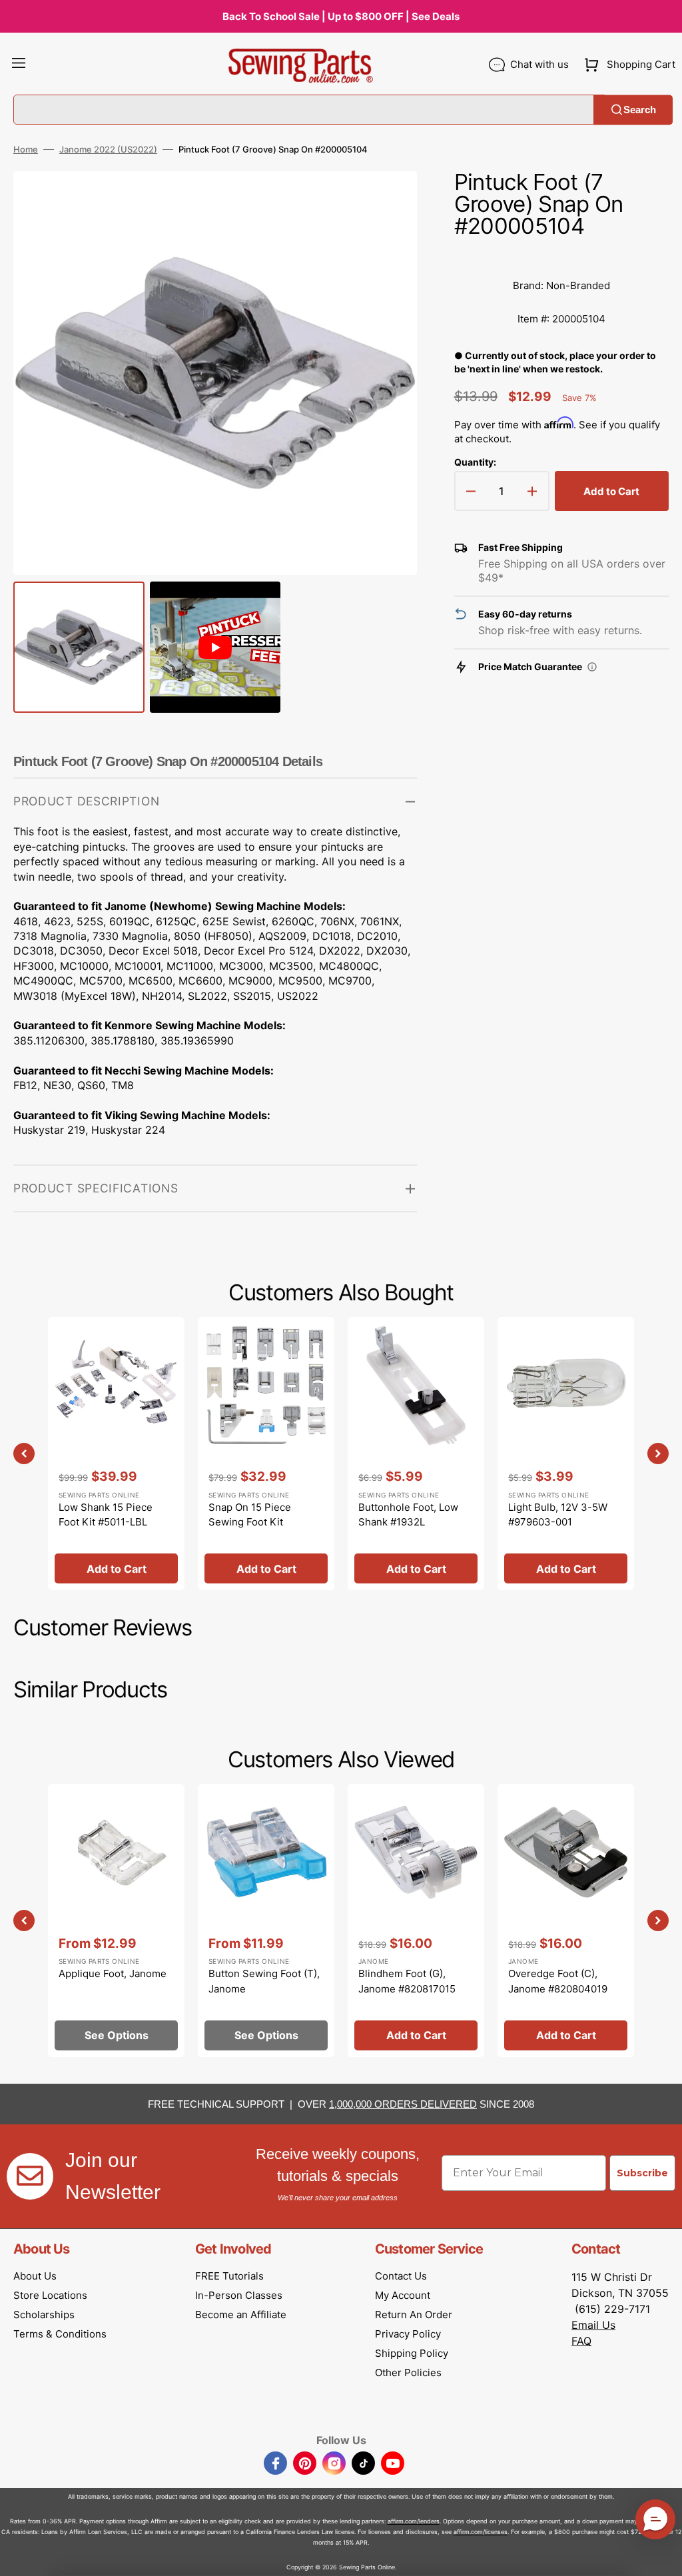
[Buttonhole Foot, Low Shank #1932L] (416, 1454)
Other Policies (408, 2372)
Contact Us (401, 2276)
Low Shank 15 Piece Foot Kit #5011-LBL (106, 1515)
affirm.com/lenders (414, 2521)
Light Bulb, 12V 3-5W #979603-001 (558, 1515)
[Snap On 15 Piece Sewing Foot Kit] (266, 1454)
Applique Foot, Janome (113, 1973)
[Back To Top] (662, 2556)
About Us (35, 2276)
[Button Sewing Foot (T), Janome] (266, 1921)
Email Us (593, 2325)
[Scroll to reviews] (561, 256)
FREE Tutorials (229, 2276)
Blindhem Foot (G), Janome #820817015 (407, 1981)
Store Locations (50, 2295)
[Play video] (387, 238)
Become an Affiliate (241, 2315)
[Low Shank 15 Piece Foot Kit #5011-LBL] (116, 1454)
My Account (403, 2295)
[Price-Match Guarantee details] (592, 667)
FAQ (581, 2341)
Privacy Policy (408, 2334)
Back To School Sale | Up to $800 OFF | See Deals (341, 16)
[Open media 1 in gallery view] (387, 201)
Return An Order (414, 2315)
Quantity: (475, 462)
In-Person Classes (239, 2295)
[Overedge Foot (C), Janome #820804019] (566, 1921)
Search (640, 110)
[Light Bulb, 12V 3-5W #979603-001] (566, 1454)
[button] (19, 65)
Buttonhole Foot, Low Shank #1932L (408, 1515)
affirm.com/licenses (481, 2532)
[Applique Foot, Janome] (116, 1921)
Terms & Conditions (60, 2334)
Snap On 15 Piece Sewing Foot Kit (250, 1515)
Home (26, 149)
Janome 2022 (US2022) (108, 149)
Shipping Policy (412, 2353)
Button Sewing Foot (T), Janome (264, 1981)
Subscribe (642, 2173)
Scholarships (44, 2315)
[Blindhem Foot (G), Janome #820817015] (416, 1921)
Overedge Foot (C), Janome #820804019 (558, 1981)
